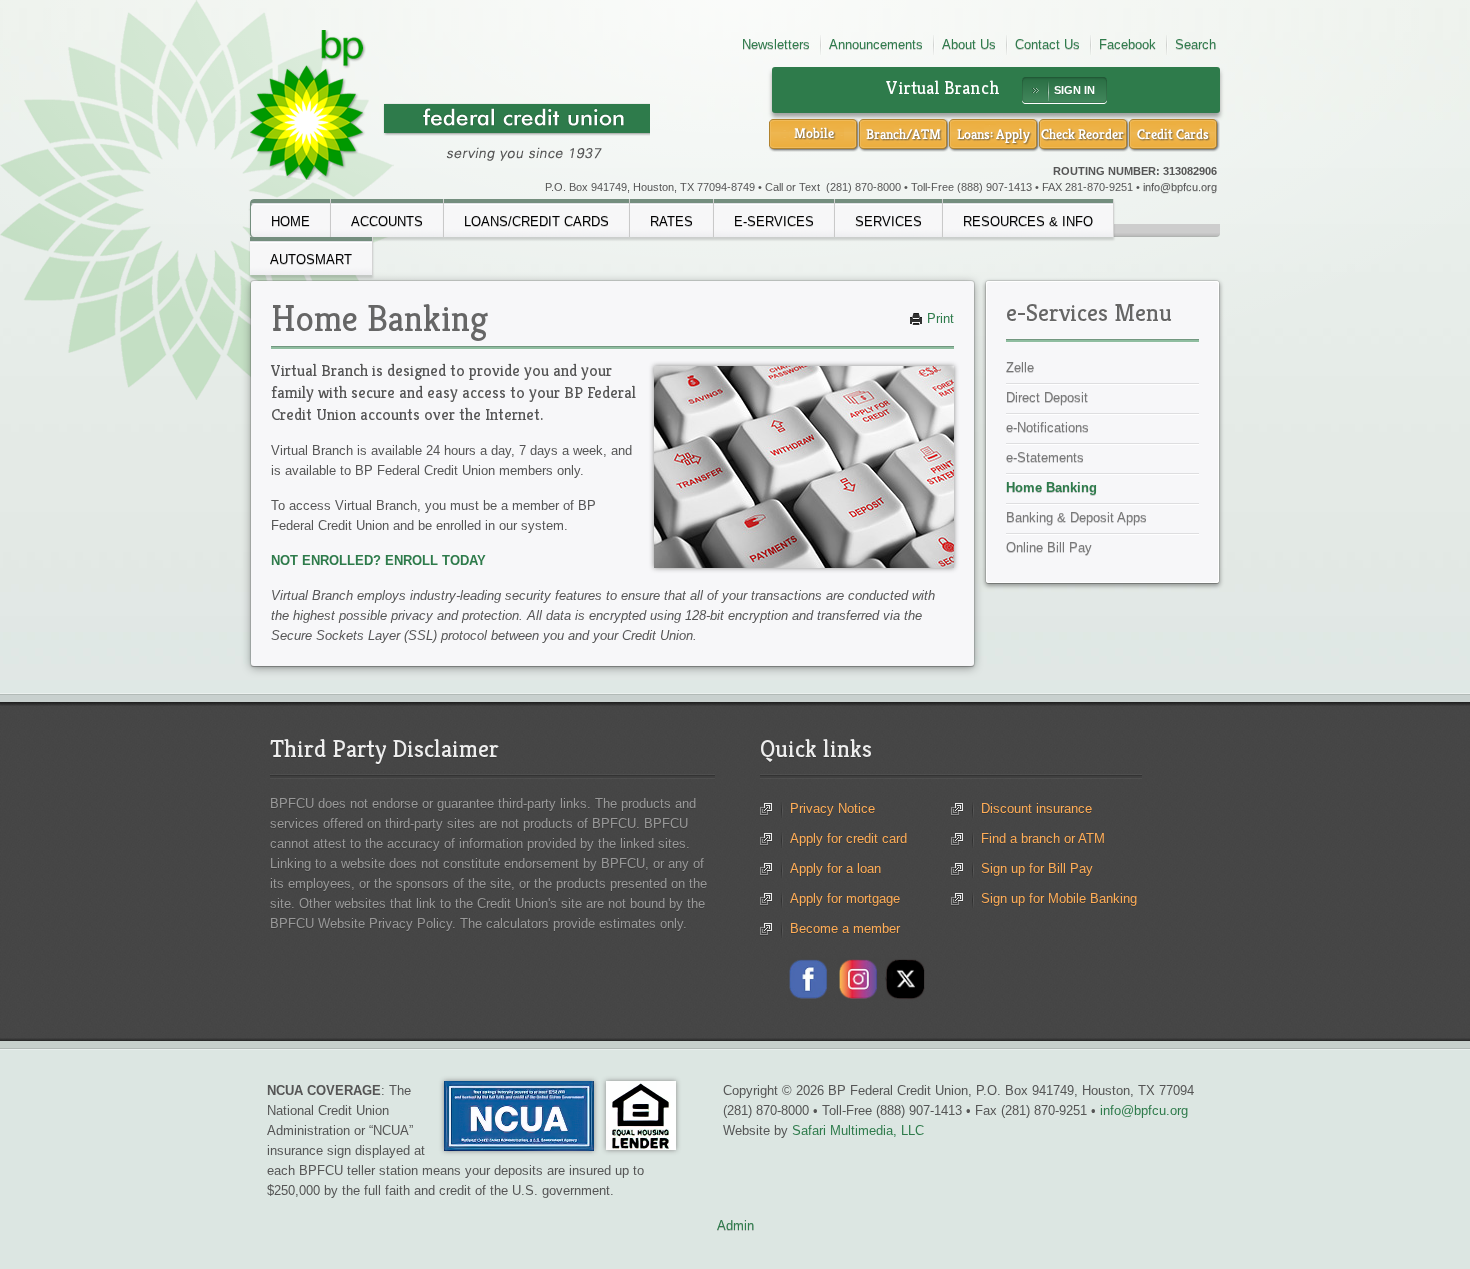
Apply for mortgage (845, 898)
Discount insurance (1036, 808)
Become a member (845, 928)
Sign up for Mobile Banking (1059, 898)
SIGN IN (1074, 90)
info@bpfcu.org (1180, 187)
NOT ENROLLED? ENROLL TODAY (378, 560)
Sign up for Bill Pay (1037, 868)
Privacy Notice (832, 808)
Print (938, 318)
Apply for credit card (848, 838)
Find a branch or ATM (1043, 838)
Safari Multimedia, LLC (858, 1130)
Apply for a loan (835, 868)
